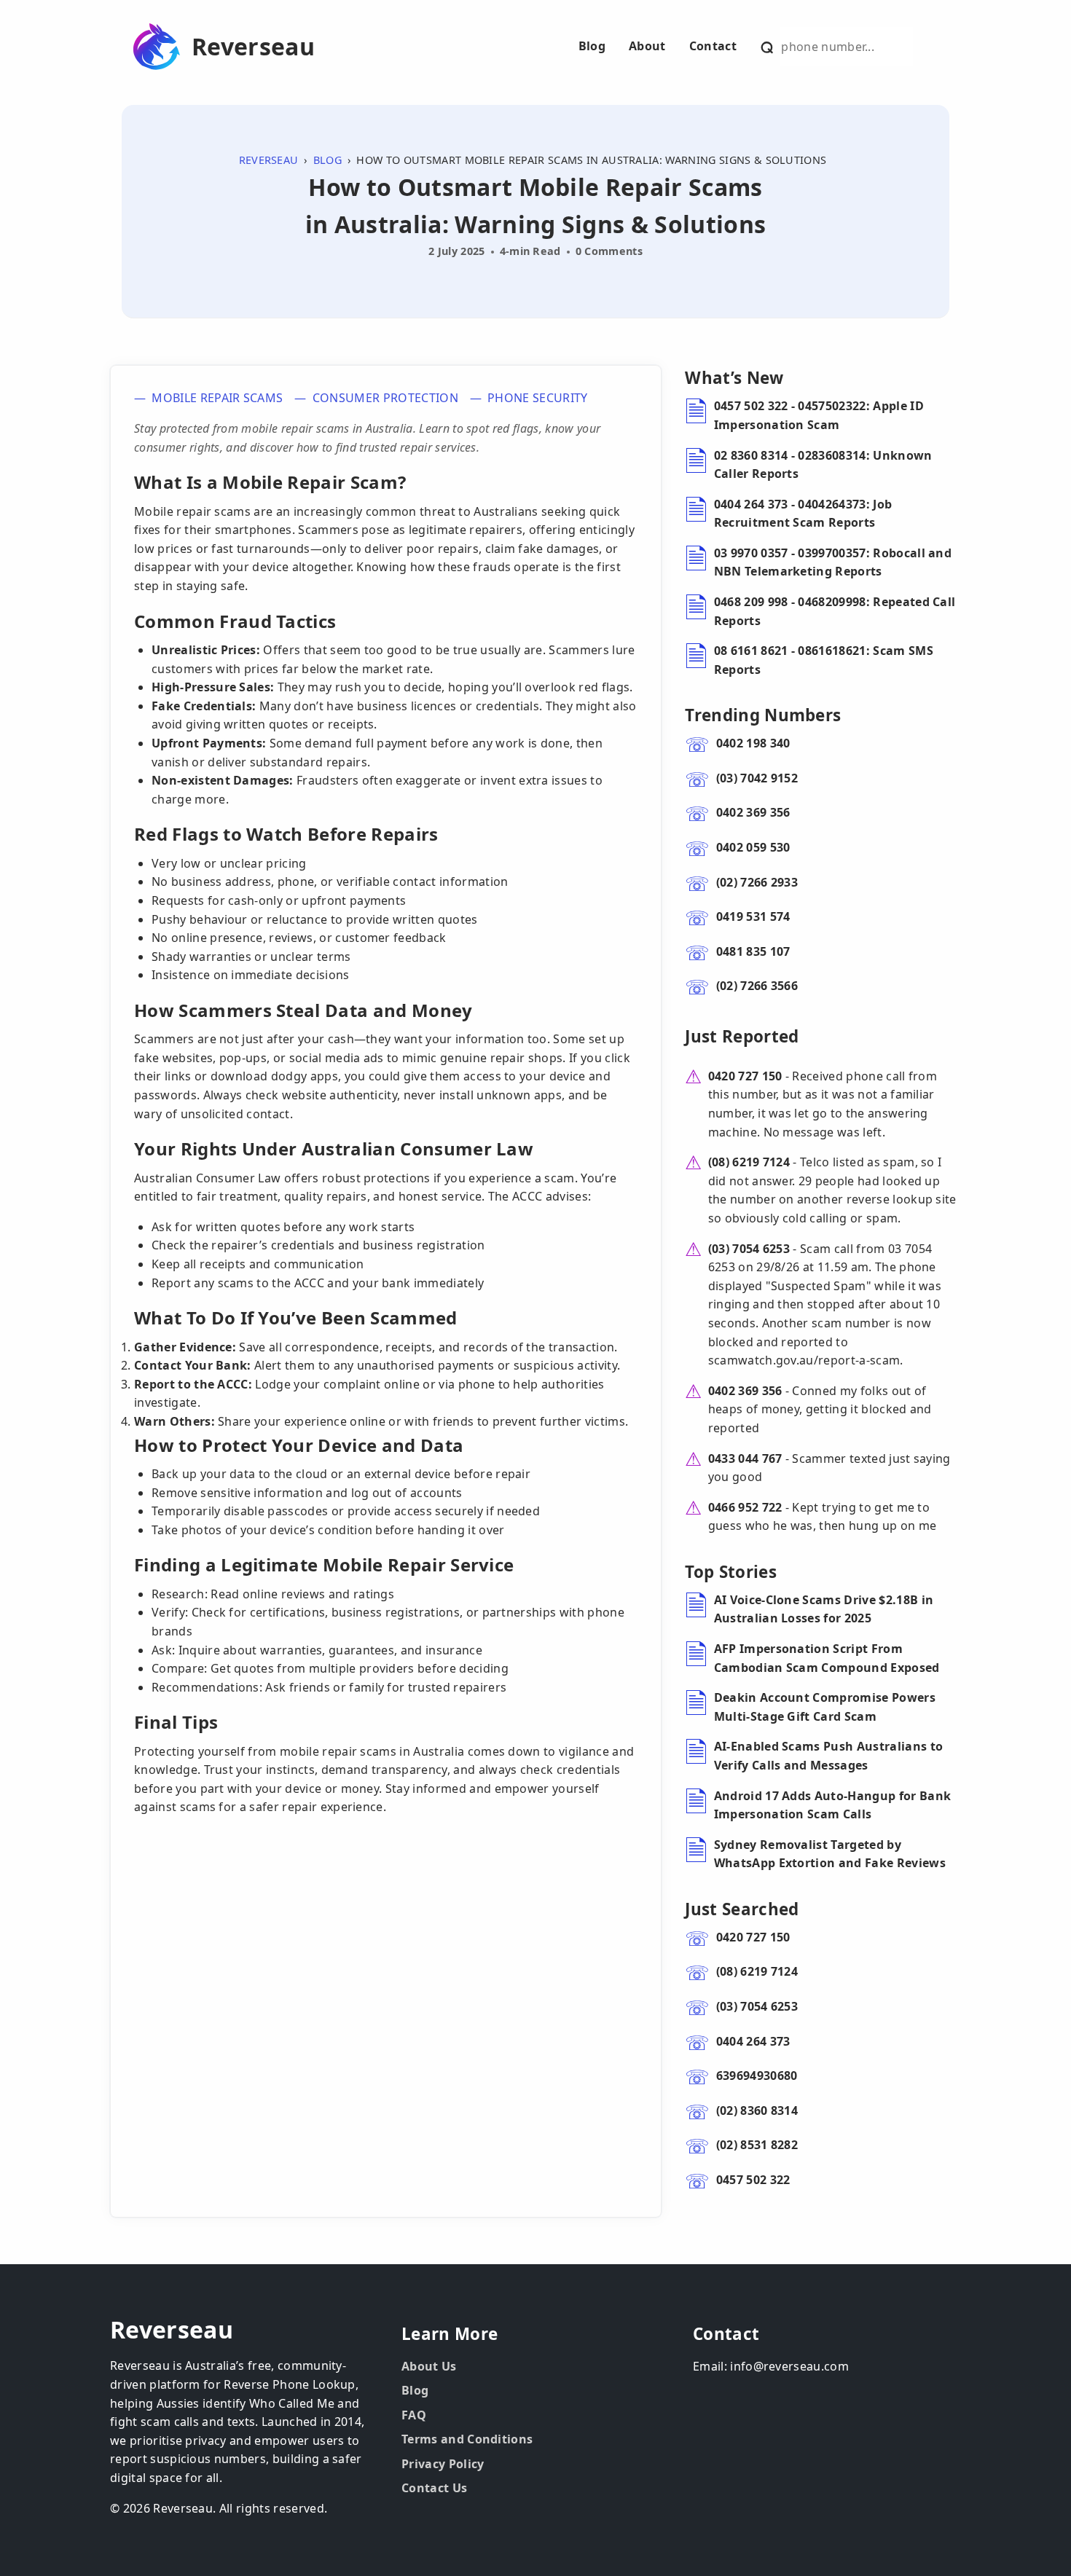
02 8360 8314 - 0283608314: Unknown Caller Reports (823, 465)
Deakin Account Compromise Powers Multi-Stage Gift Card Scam (825, 1707)
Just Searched (742, 1909)
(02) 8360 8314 (757, 2110)
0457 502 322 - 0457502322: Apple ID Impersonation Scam (819, 415)
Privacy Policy (443, 2464)
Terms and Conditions (467, 2439)
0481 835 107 (753, 951)
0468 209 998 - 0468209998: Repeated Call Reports (835, 611)
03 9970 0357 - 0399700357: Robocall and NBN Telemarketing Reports (833, 562)
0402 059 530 (753, 847)
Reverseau (253, 47)
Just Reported (742, 1036)
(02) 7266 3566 (757, 986)
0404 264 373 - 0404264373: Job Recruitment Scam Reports (803, 514)
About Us (429, 2366)
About (647, 46)
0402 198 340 (753, 743)
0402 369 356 (753, 812)
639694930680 (757, 2076)
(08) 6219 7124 (749, 1162)
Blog (592, 46)
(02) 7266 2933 (757, 882)
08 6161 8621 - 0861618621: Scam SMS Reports (824, 660)
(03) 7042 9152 (757, 778)
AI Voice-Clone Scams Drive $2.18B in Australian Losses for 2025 (824, 1609)
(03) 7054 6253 (749, 1249)
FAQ (414, 2415)
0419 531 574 (753, 916)
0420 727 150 (745, 1076)
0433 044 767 (745, 1458)
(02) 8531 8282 (757, 2145)
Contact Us (434, 2488)
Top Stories (731, 1572)
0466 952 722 (745, 1507)
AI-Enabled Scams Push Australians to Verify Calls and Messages (829, 1756)
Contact (713, 46)
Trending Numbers (763, 715)
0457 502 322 (753, 2180)
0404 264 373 (753, 2041)
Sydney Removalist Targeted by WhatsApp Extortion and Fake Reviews (830, 1854)
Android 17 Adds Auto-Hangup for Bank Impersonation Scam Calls (833, 1805)
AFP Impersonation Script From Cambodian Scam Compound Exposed (827, 1658)
